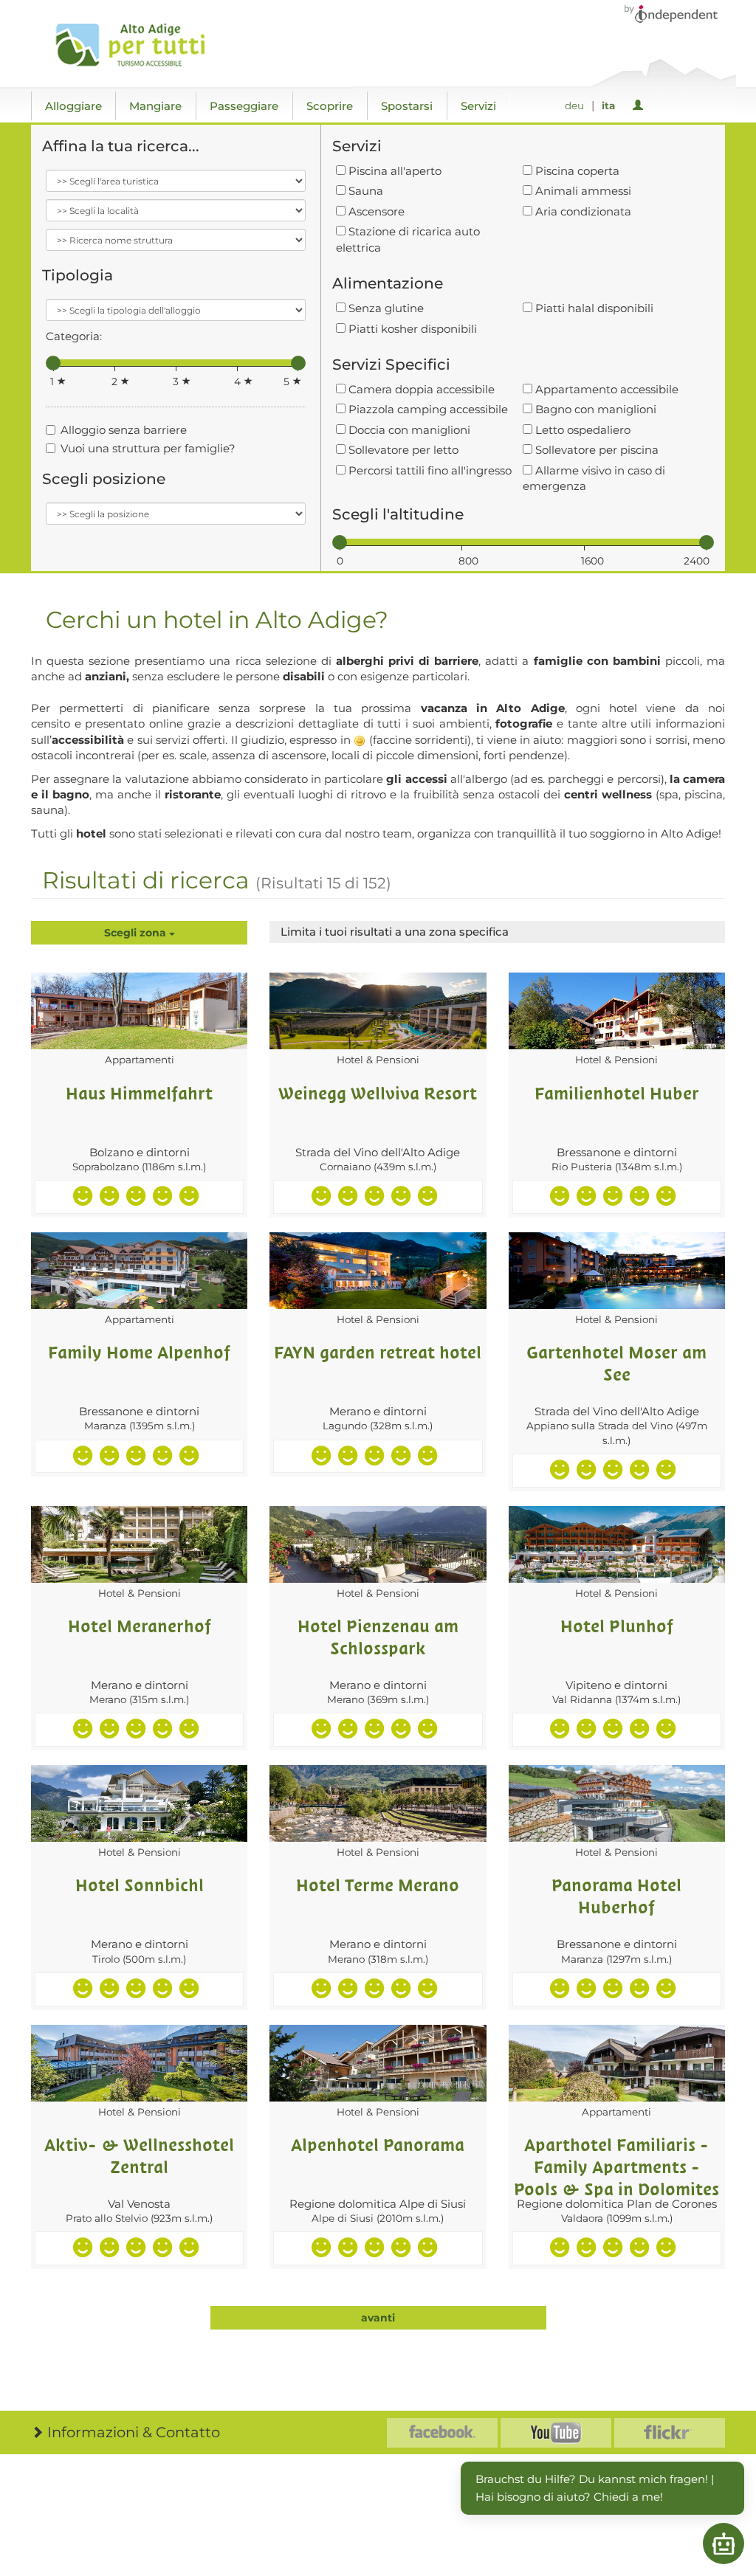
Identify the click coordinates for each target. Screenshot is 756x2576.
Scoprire (330, 106)
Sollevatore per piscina (595, 450)
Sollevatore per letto (402, 450)
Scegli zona (137, 933)
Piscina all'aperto (394, 171)
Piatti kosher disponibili (411, 329)
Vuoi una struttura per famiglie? (148, 448)
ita (608, 106)
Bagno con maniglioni (594, 409)
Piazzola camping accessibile (427, 409)
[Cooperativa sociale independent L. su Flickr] (670, 2433)
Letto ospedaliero (581, 430)
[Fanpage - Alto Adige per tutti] (442, 2433)
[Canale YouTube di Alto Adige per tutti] (556, 2433)
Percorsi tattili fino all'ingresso (429, 470)
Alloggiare (73, 106)
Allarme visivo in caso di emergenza (594, 478)
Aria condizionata (582, 211)
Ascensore (375, 211)
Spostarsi (407, 106)
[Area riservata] (640, 106)
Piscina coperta (576, 171)
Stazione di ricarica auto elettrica (408, 239)
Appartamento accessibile (605, 389)
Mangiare (155, 106)
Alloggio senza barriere (124, 430)
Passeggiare (244, 106)
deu (574, 106)
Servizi (478, 106)
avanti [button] (378, 2318)
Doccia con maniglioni (408, 430)
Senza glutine (385, 308)
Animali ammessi (582, 191)
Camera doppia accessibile (420, 389)
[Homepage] (136, 45)
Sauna (364, 191)
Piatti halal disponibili (593, 308)
